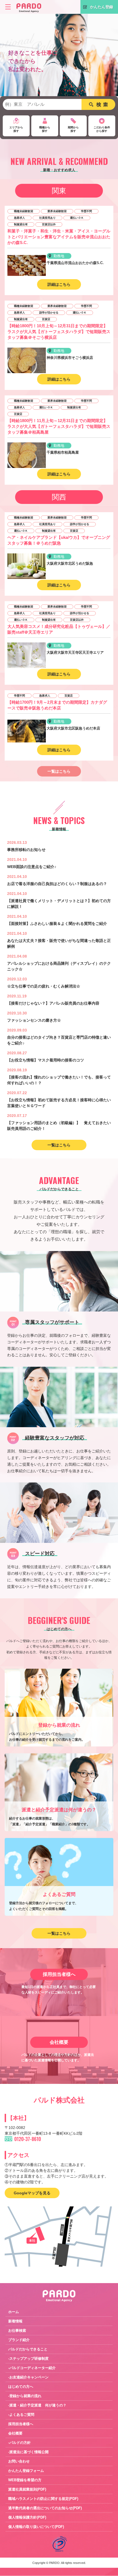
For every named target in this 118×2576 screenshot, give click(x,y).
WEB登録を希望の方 (25, 2480)
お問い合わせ (19, 2461)
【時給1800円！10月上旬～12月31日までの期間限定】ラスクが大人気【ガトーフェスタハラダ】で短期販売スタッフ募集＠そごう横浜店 (59, 332)
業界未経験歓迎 (57, 211)
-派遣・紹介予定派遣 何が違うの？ (37, 2405)
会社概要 (15, 2433)
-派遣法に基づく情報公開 (28, 2452)
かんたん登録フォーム (26, 2471)
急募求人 (19, 218)
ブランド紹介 (19, 2340)
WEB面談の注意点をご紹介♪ (32, 867)
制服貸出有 (21, 224)
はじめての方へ (21, 2387)
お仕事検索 (17, 2330)
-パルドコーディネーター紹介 (32, 2368)
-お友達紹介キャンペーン (28, 2377)
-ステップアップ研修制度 (28, 2359)
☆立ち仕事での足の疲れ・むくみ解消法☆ (44, 986)
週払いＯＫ (77, 218)
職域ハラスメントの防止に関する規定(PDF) (43, 2499)
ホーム (14, 2312)
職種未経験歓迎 (24, 211)
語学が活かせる (49, 313)
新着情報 (15, 2321)
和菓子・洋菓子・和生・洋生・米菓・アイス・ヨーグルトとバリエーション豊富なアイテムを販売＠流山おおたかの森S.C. (59, 237)
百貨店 (46, 319)
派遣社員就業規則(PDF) (27, 2489)
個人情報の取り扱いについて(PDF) (36, 2527)
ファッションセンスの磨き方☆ (34, 1020)
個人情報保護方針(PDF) (27, 2517)
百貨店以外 (49, 224)
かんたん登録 (102, 7)
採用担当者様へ (21, 2424)
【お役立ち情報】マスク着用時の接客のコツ (46, 1060)
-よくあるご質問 (21, 2415)
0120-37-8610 (28, 2139)
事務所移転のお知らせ (26, 850)
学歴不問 (86, 211)
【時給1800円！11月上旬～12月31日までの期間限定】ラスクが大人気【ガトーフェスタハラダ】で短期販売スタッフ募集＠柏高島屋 (59, 426)
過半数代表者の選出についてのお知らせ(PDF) (45, 2508)
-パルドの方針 (19, 2443)
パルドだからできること (28, 2349)
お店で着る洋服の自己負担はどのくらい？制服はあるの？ (57, 884)
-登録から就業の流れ (25, 2396)
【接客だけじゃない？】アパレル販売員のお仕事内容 (53, 1003)
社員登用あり (47, 218)
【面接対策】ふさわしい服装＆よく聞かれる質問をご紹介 (57, 924)
